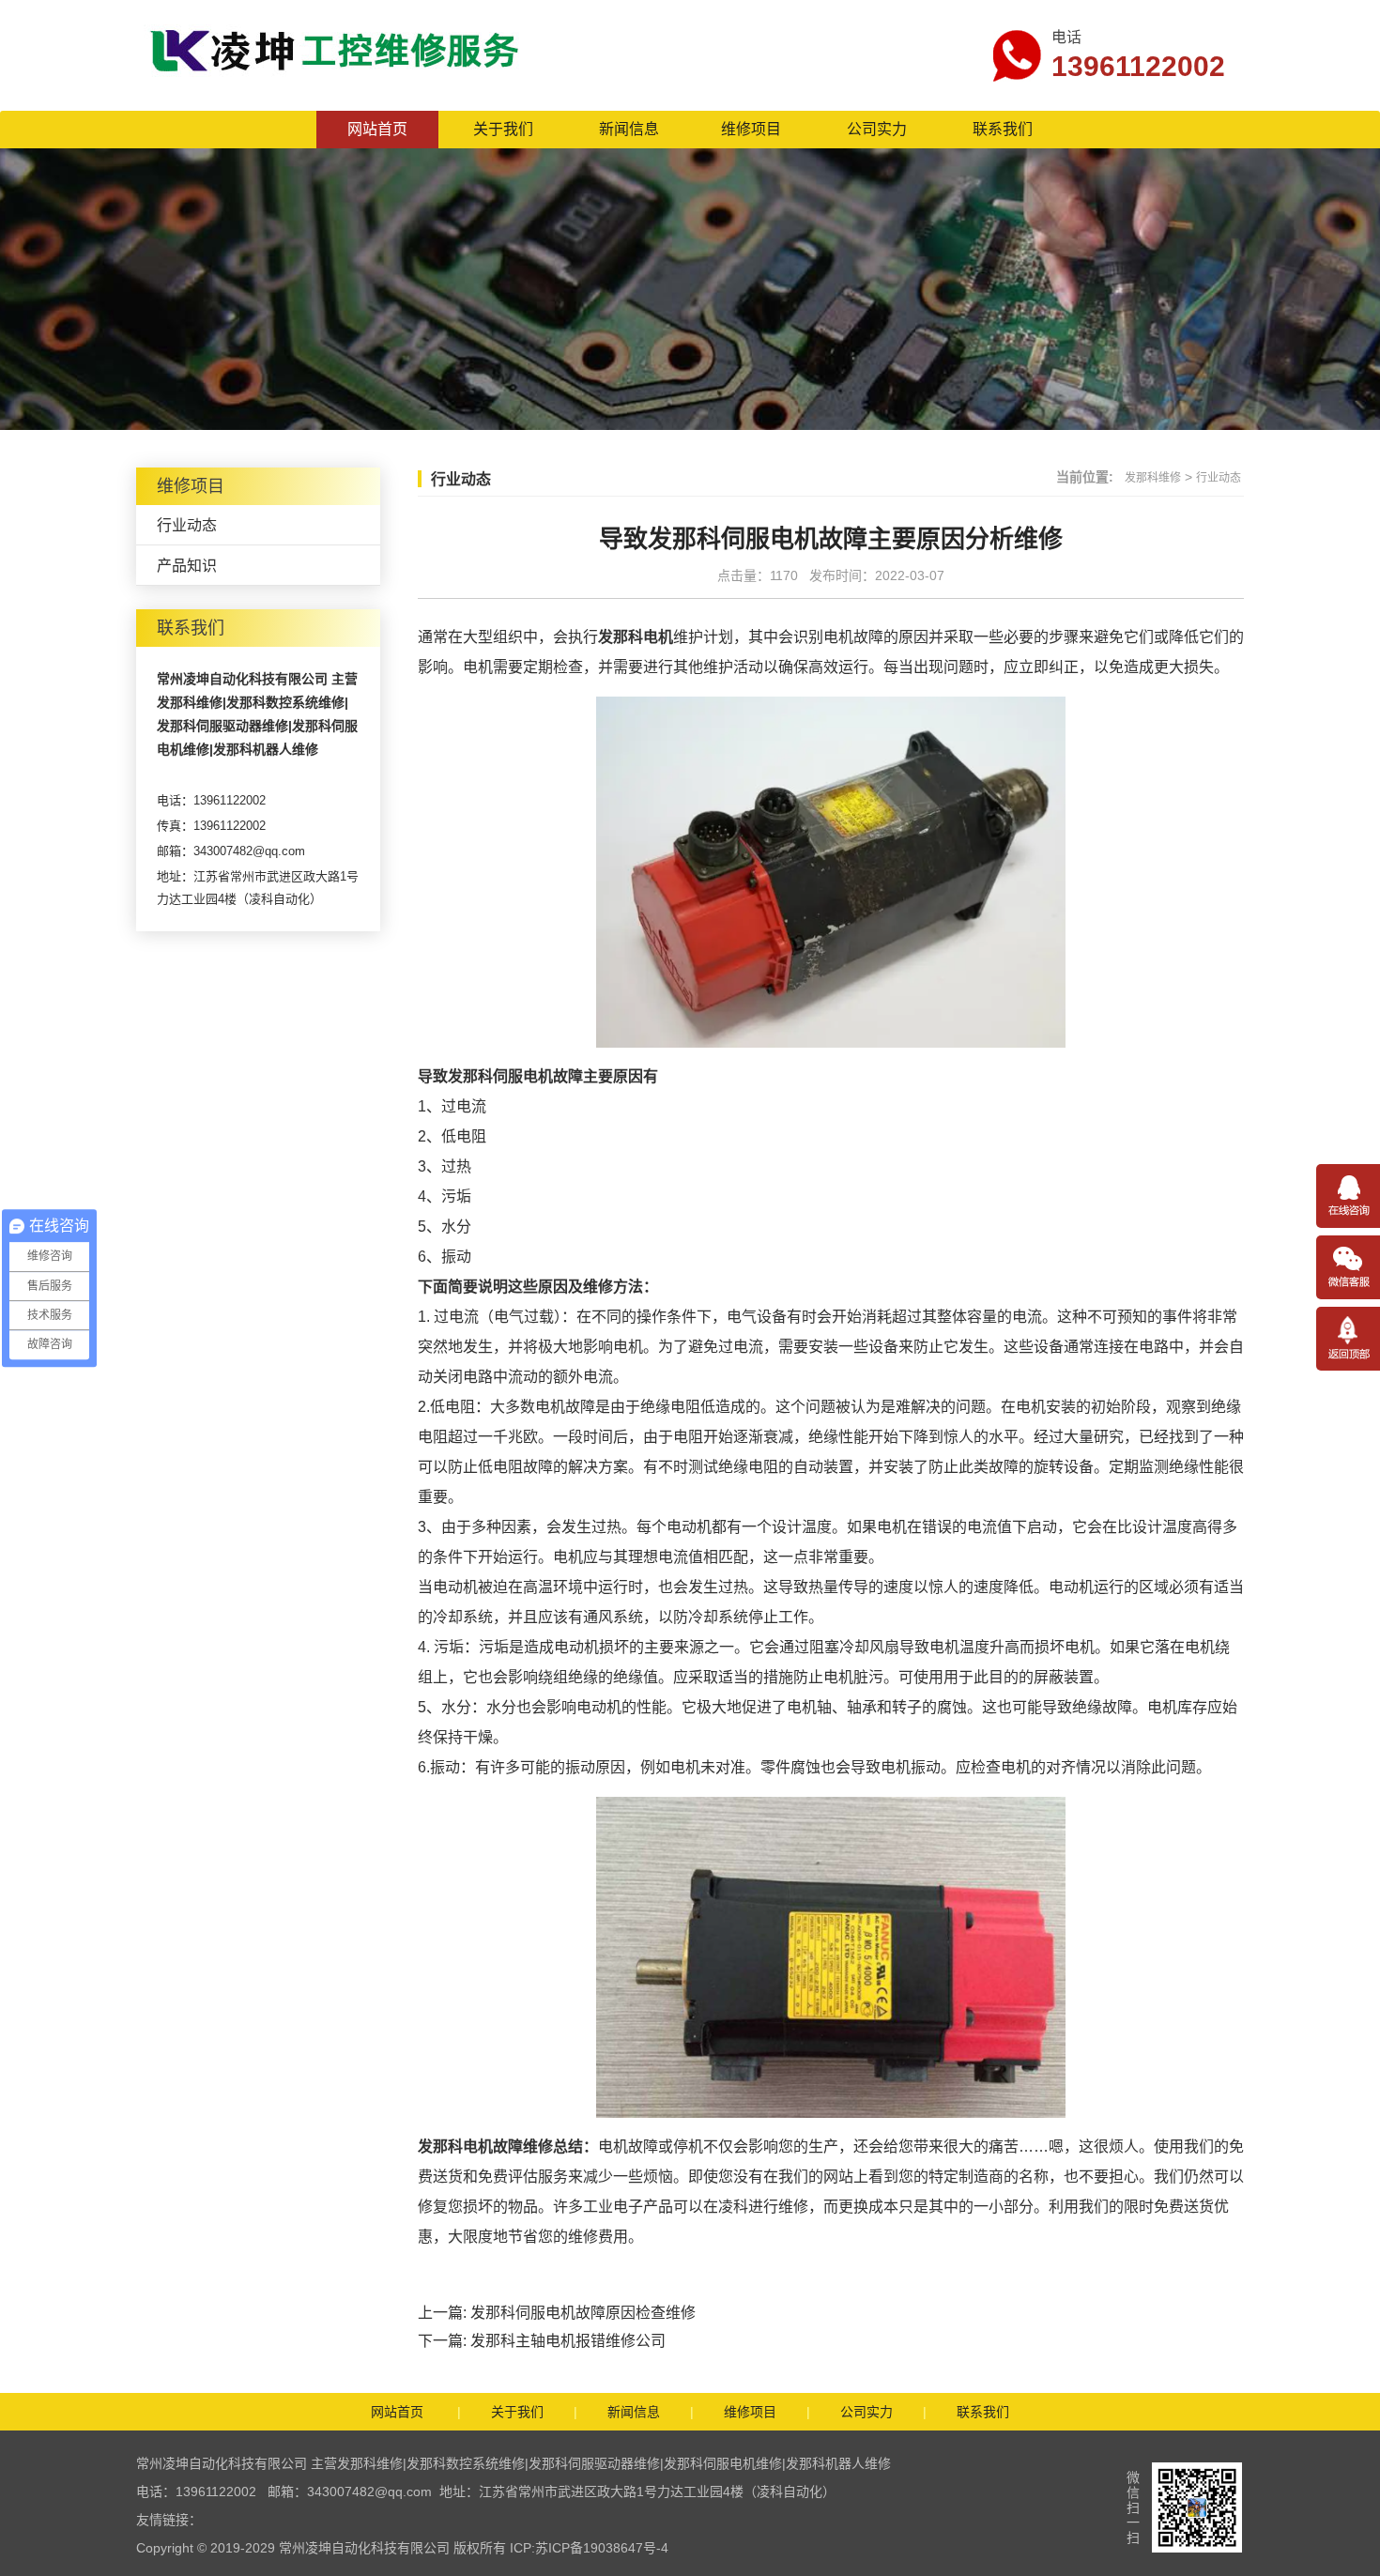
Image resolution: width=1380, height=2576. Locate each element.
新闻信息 (629, 129)
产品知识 (187, 566)
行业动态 (187, 525)
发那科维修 (1153, 478)
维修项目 (751, 129)
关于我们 (503, 129)
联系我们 (1003, 129)
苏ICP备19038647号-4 (602, 2548)
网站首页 (377, 129)
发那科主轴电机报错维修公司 (568, 2341)
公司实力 (877, 129)
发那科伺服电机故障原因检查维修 (583, 2313)
